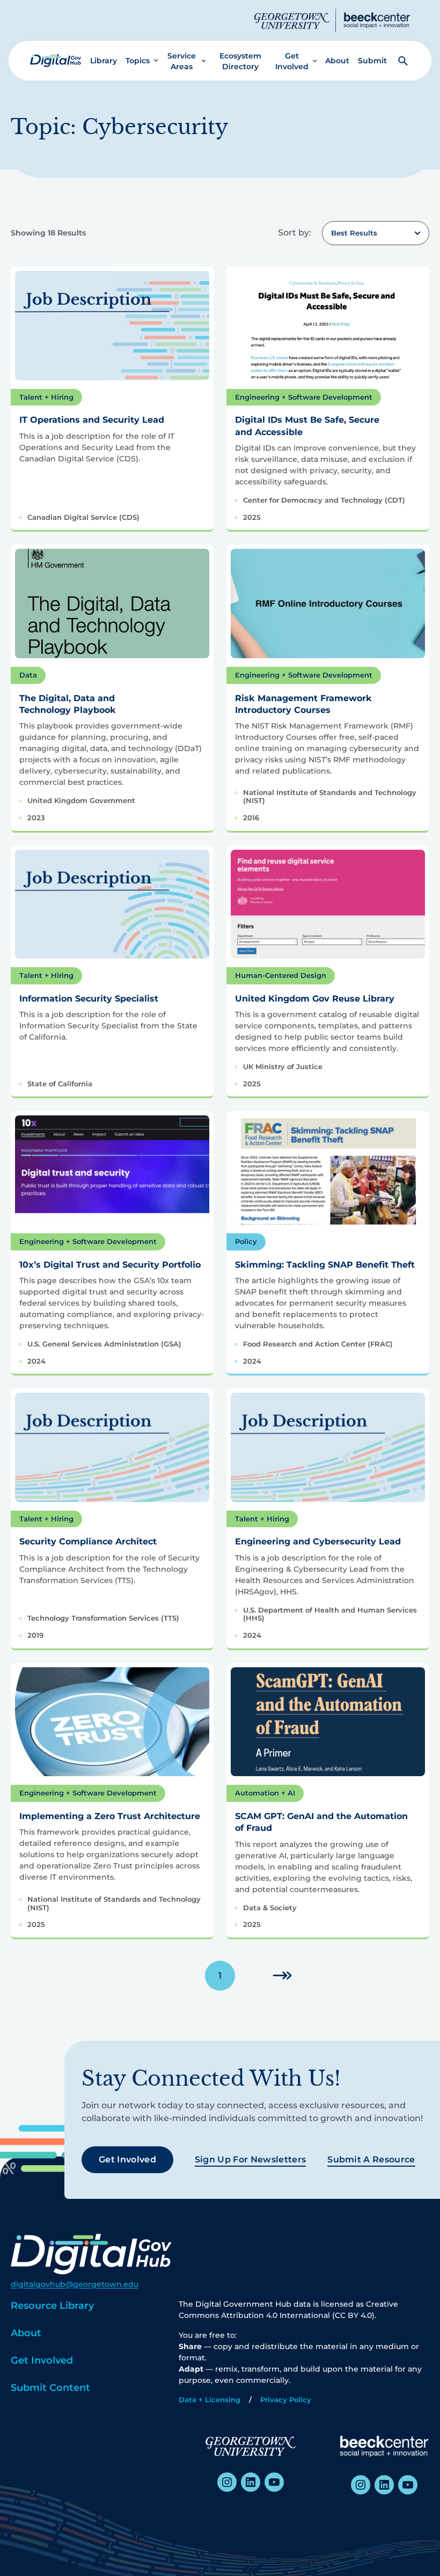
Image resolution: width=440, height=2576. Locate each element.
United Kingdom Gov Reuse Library (315, 999)
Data (28, 675)
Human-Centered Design (281, 975)
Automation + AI (265, 1793)
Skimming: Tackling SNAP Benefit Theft (325, 1265)
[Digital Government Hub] (56, 61)
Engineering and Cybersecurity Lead (318, 1541)
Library (104, 61)
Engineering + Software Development (304, 397)
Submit (372, 61)
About (337, 61)
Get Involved (292, 61)
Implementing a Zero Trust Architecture (110, 1816)
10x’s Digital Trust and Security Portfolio (110, 1265)
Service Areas (182, 61)
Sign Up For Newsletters (250, 2159)
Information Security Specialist (89, 999)
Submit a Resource (371, 2159)
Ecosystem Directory (240, 61)
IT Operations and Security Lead (92, 420)
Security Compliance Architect (88, 1541)
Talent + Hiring (46, 397)
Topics (138, 61)
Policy (246, 1241)
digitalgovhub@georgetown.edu (75, 2284)
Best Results (354, 233)
